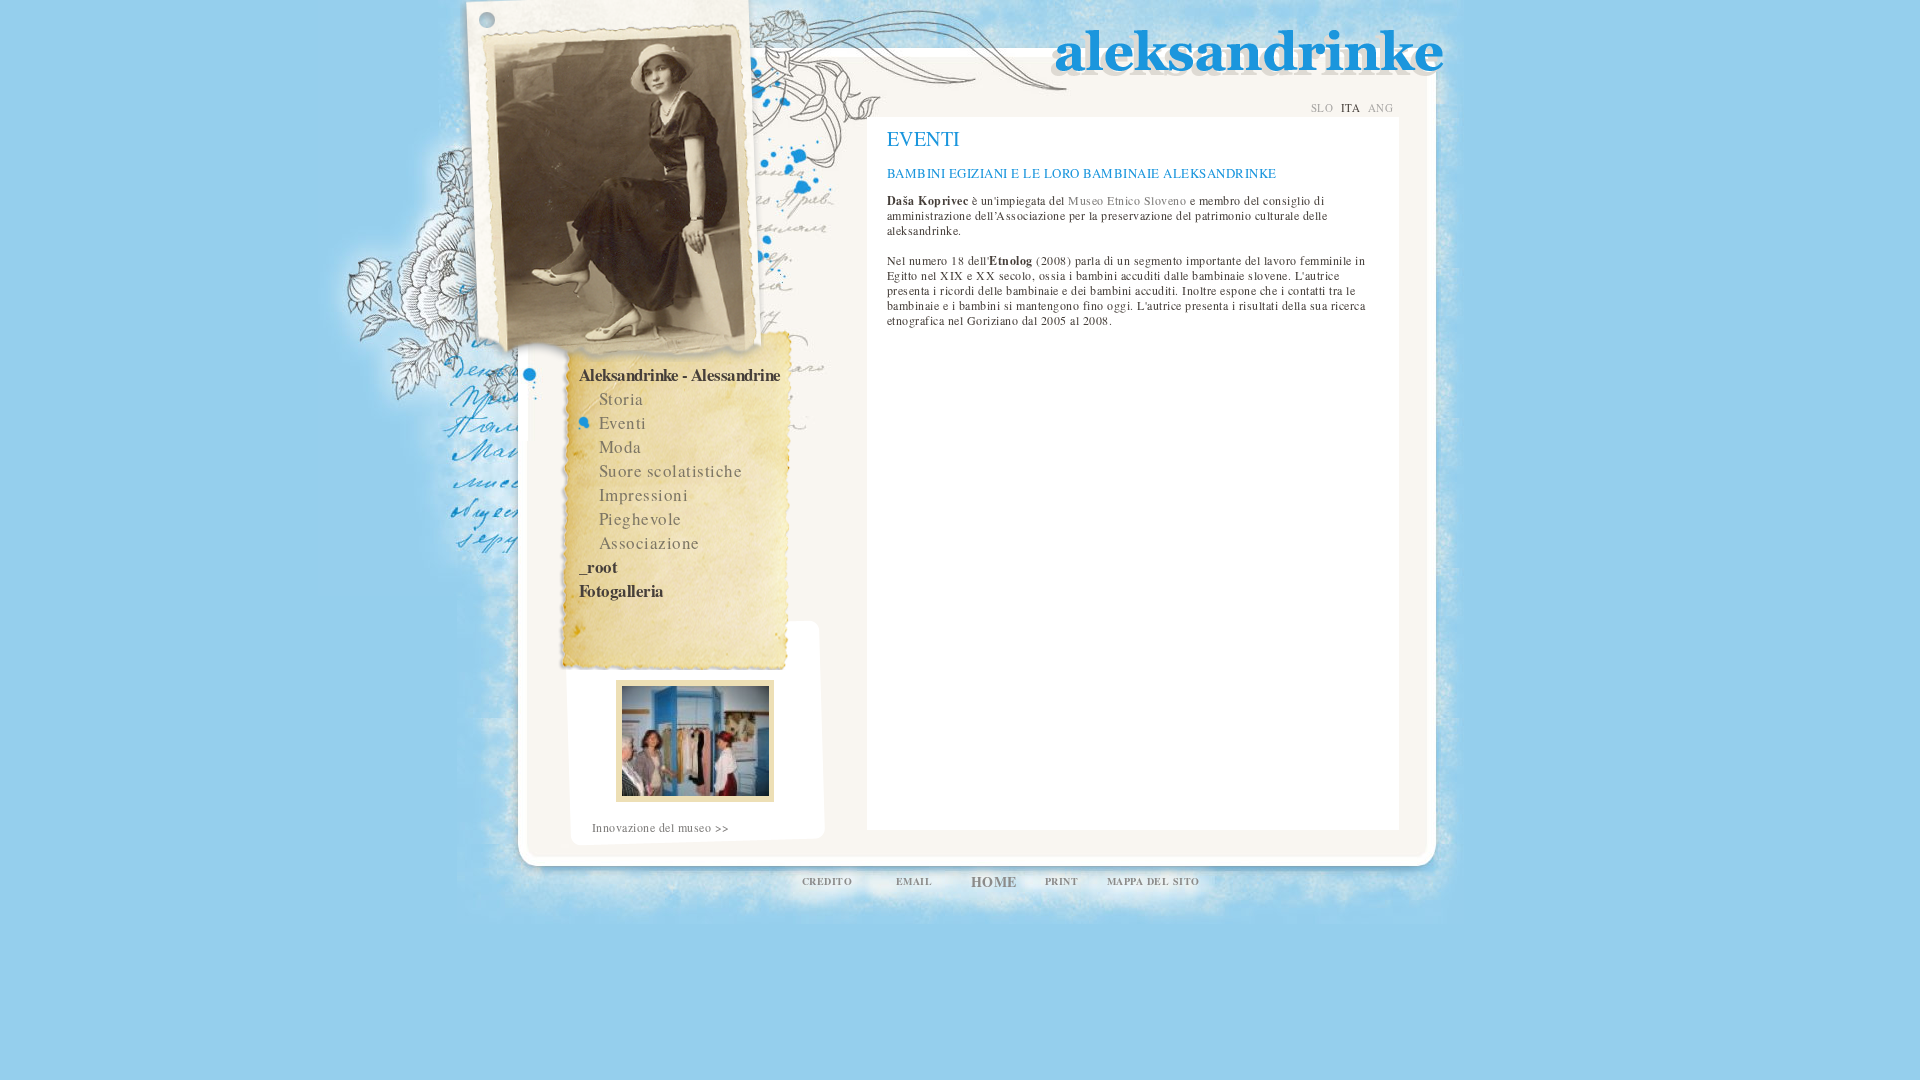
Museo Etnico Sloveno (1127, 200)
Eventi (623, 422)
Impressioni (644, 494)
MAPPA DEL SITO (1153, 881)
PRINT (1062, 881)
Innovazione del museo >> (661, 827)
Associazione (649, 542)
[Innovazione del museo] (695, 797)
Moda (620, 446)
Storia (621, 398)
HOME (994, 881)
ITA (1351, 107)
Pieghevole (640, 518)
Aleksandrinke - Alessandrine (680, 374)
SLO (1322, 107)
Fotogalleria (621, 590)
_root (598, 566)
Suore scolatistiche (671, 470)
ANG (1381, 107)
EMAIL (914, 881)
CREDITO (827, 881)
